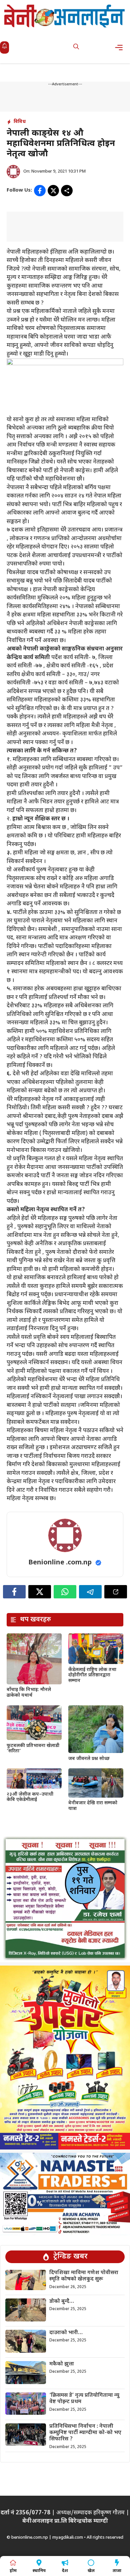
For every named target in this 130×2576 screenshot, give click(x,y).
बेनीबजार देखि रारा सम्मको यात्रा (93, 1806)
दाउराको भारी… (66, 2333)
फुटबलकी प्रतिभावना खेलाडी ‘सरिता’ (33, 1749)
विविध (20, 122)
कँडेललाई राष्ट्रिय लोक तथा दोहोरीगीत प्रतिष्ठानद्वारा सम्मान (92, 1676)
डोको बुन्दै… (62, 2302)
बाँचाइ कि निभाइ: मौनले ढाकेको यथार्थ (29, 1693)
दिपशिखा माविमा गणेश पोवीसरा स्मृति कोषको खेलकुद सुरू (84, 2276)
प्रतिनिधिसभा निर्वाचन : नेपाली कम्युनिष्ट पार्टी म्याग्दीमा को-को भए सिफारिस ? (85, 2433)
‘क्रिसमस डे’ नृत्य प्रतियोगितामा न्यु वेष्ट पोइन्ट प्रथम (84, 2399)
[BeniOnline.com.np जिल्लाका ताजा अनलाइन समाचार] (65, 16)
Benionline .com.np (60, 1563)
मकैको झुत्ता (62, 2364)
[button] (76, 47)
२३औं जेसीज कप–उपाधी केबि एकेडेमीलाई (30, 1797)
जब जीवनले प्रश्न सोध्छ (89, 1759)
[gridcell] (65, 727)
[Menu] (121, 47)
